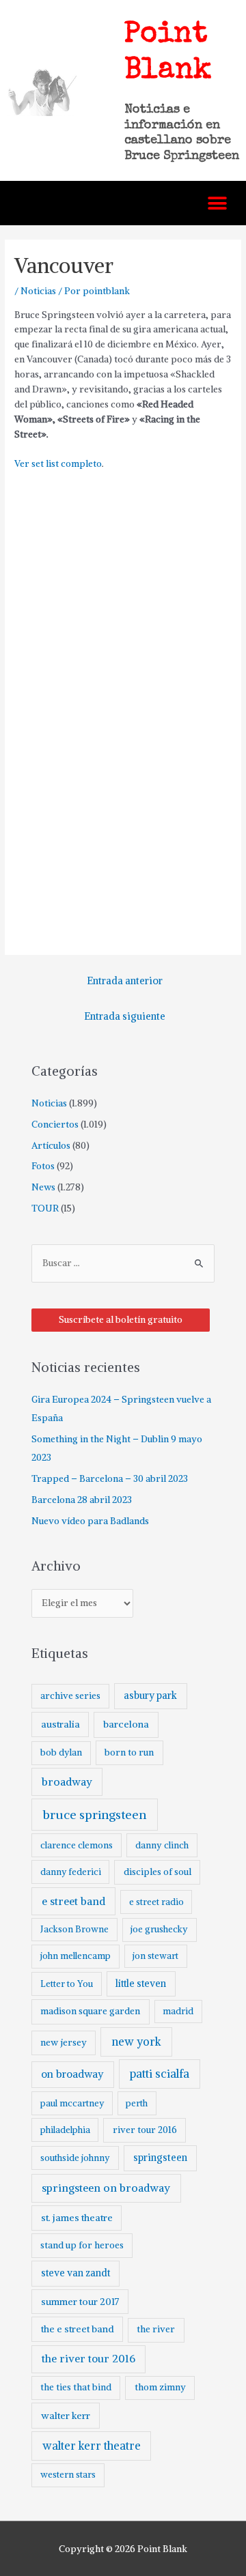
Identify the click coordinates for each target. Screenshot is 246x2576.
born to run (129, 1752)
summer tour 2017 (80, 2302)
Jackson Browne (74, 1929)
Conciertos (55, 1125)
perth (137, 2103)
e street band (73, 1901)
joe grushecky (159, 1929)
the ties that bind (76, 2387)
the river (156, 2329)
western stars (68, 2475)
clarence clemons (77, 1845)
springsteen (160, 2158)
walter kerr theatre (92, 2446)
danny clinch (162, 1845)
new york (136, 2042)
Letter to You (67, 1984)
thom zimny (160, 2387)
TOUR (45, 1208)
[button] (217, 203)
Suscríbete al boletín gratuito (121, 1320)
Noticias (38, 291)
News (43, 1187)
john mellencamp (76, 1956)
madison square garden (90, 2011)
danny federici (71, 1872)
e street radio (156, 1902)
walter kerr (66, 2416)
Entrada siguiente (125, 1016)
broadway (67, 1782)
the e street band (78, 2329)
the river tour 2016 (88, 2359)
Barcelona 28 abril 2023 (82, 1500)
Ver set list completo (58, 464)
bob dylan (61, 1752)
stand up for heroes (82, 2245)
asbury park (150, 1695)
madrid (178, 2011)
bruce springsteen (95, 1815)
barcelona (126, 1724)
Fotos (43, 1166)
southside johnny (75, 2158)
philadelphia (65, 2130)
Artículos (51, 1146)
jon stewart (155, 1956)
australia (60, 1724)
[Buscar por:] (123, 1263)
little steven (141, 1984)
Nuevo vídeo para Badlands (90, 1521)
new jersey (64, 2043)
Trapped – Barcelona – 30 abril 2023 (110, 1479)
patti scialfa (160, 2074)
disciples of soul (158, 1872)
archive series (70, 1696)
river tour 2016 (145, 2130)
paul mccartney (72, 2103)
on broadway (72, 2074)
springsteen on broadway (106, 2188)
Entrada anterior (125, 981)
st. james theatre (77, 2218)
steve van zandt (76, 2273)
